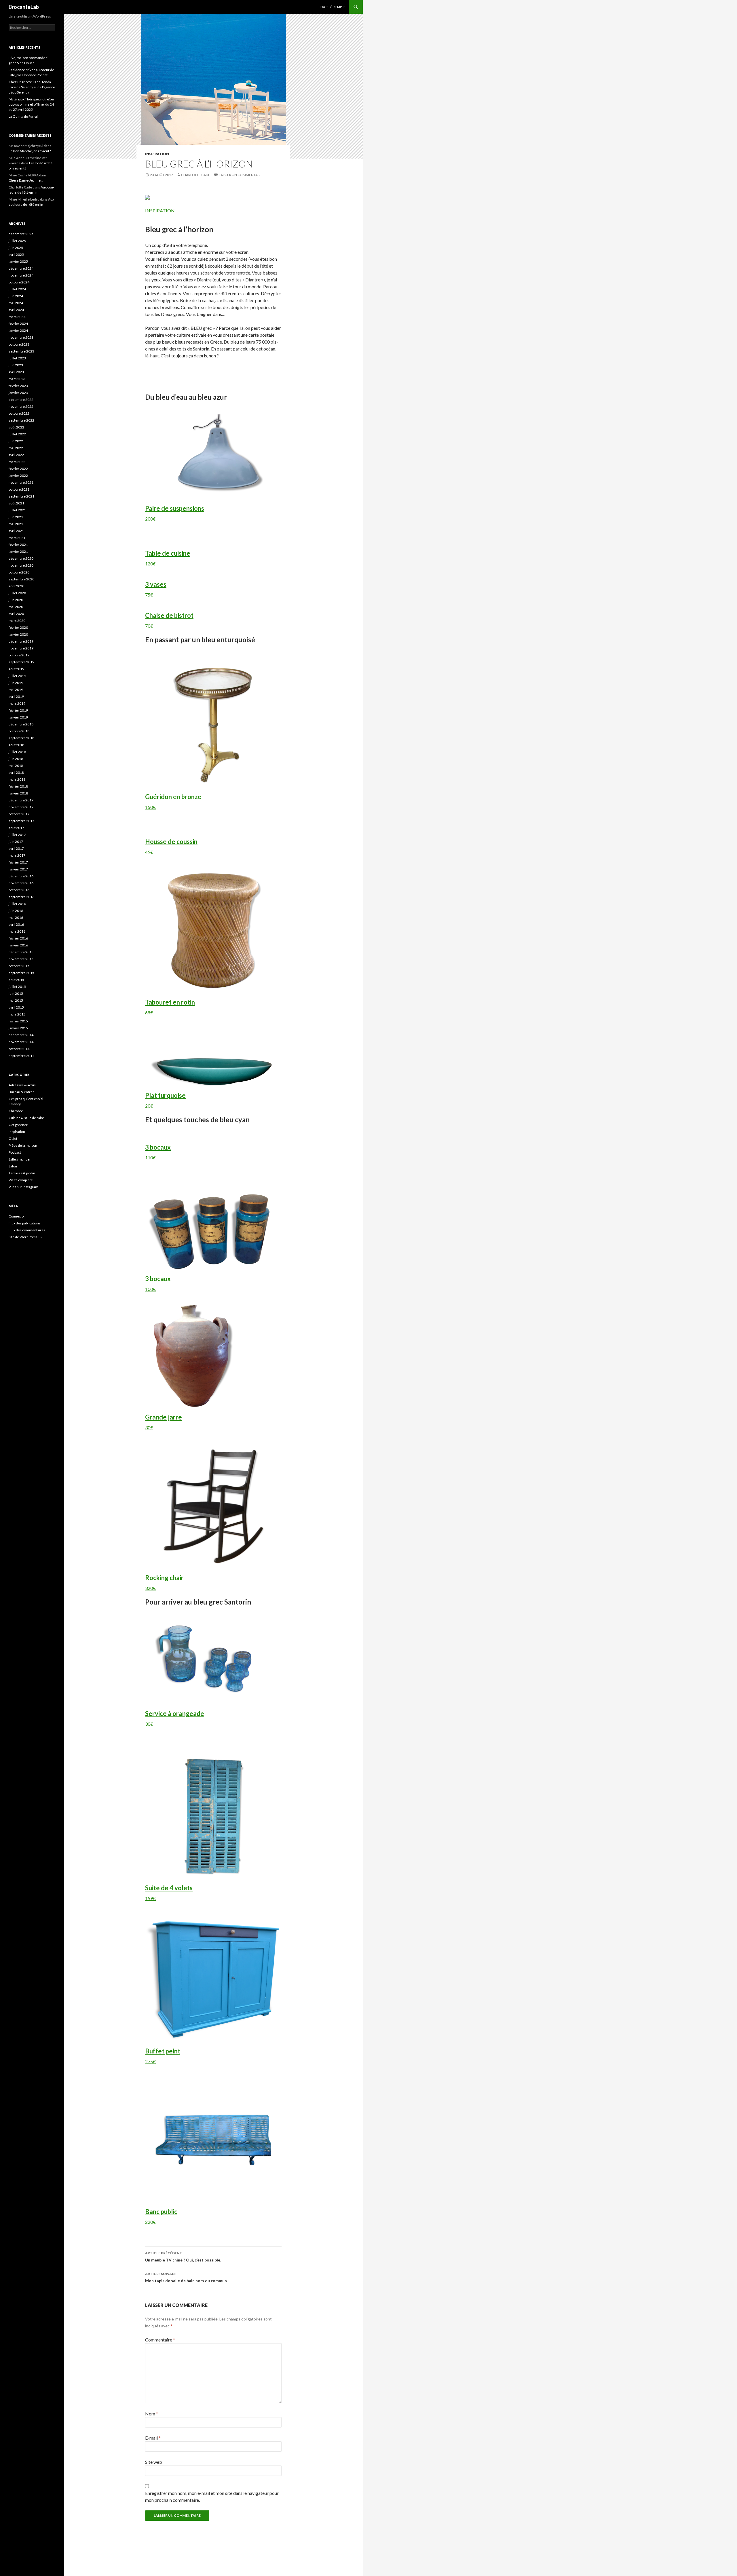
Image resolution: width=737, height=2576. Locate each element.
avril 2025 (16, 255)
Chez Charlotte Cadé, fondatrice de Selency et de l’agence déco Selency (32, 87)
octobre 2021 (19, 489)
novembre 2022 (21, 406)
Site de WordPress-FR (26, 1237)
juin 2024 (16, 296)
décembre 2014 (21, 1035)
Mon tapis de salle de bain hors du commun (186, 2277)
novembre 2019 (21, 648)
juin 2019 (16, 683)
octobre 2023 (19, 344)
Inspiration (157, 154)
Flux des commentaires (27, 1230)
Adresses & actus (22, 1085)
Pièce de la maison (23, 1145)
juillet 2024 (17, 289)
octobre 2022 (19, 413)
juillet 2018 (17, 752)
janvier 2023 (18, 393)
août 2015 (16, 980)
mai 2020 (16, 607)
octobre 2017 (19, 814)
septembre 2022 (21, 420)
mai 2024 (16, 303)
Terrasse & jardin (22, 1173)
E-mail (153, 2438)
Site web (154, 2462)
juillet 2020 (17, 593)
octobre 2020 (19, 572)
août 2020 (16, 586)
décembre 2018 (21, 724)
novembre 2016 (21, 883)
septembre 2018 (21, 738)
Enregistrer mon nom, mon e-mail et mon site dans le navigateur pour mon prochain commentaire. (212, 2496)
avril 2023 (16, 372)
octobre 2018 (19, 731)
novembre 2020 (21, 565)
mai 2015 (16, 1000)
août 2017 (16, 828)
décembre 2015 (21, 952)
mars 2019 (17, 703)
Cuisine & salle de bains (27, 1118)
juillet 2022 (17, 434)
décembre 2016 (21, 876)
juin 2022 (16, 441)
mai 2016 (16, 918)
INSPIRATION (160, 210)
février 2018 (18, 786)
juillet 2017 (17, 835)
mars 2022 (17, 462)
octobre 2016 (19, 890)
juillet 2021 (17, 510)
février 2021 (18, 545)
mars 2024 (17, 317)
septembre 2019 (21, 662)
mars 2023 (17, 379)
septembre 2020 (21, 579)
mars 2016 (17, 931)
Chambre (16, 1111)
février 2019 (18, 710)
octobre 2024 (19, 282)
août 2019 (16, 669)
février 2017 (18, 862)
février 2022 (18, 469)
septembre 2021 (21, 496)
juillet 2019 (17, 676)
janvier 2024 (18, 330)
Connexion (17, 1216)
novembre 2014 (21, 1042)
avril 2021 (16, 531)
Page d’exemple (333, 7)
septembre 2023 (21, 351)
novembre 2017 (21, 807)
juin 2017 (16, 842)
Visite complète (21, 1180)
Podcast (15, 1152)
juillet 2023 (17, 358)
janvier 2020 (18, 634)
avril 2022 (16, 455)
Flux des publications (25, 1223)
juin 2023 (16, 365)
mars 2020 (17, 621)
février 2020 (18, 627)
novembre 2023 (21, 337)
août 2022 (16, 427)
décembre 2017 (21, 800)
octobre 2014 (19, 1049)
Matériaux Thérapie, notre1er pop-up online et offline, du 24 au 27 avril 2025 (32, 104)
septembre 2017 (21, 821)
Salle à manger (20, 1159)
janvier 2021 (18, 551)
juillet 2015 (17, 987)
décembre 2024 (21, 268)
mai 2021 (16, 524)
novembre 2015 (21, 959)
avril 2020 (16, 614)
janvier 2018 (18, 793)
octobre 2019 (19, 655)
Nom (152, 2414)
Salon (13, 1166)
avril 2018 (16, 772)
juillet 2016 (17, 904)
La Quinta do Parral (23, 116)
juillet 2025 (17, 241)
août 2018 (16, 745)
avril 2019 (16, 697)
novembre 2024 (21, 275)
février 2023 (18, 386)
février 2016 (18, 938)
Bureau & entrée (22, 1092)
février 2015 (18, 1021)
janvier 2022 (18, 476)
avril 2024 (16, 310)
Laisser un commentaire (241, 175)
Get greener (18, 1125)
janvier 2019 (18, 717)
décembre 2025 (21, 234)
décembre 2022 (21, 400)
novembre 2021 (21, 482)
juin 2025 (16, 248)
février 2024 (18, 324)
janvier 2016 (18, 945)
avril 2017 (16, 848)
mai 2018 (16, 766)
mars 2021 (17, 538)
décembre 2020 (21, 558)
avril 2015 (16, 1007)
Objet (13, 1139)
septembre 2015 (21, 973)
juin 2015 (16, 993)
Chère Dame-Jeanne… (26, 180)
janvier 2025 (18, 261)
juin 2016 (16, 911)
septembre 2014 (21, 1056)
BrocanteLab (24, 7)
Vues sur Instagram (23, 1187)
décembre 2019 (21, 641)
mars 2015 (17, 1014)
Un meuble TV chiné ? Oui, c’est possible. (183, 2257)
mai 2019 (16, 690)
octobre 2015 (19, 966)
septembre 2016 (21, 897)
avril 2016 (16, 924)
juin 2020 (16, 600)
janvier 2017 (18, 869)
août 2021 (16, 503)
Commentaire (160, 2340)
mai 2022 (16, 448)
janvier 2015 (18, 1028)
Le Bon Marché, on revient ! (30, 151)
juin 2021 (16, 517)
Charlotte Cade (196, 175)
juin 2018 (16, 759)
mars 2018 (17, 779)
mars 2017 (17, 855)
